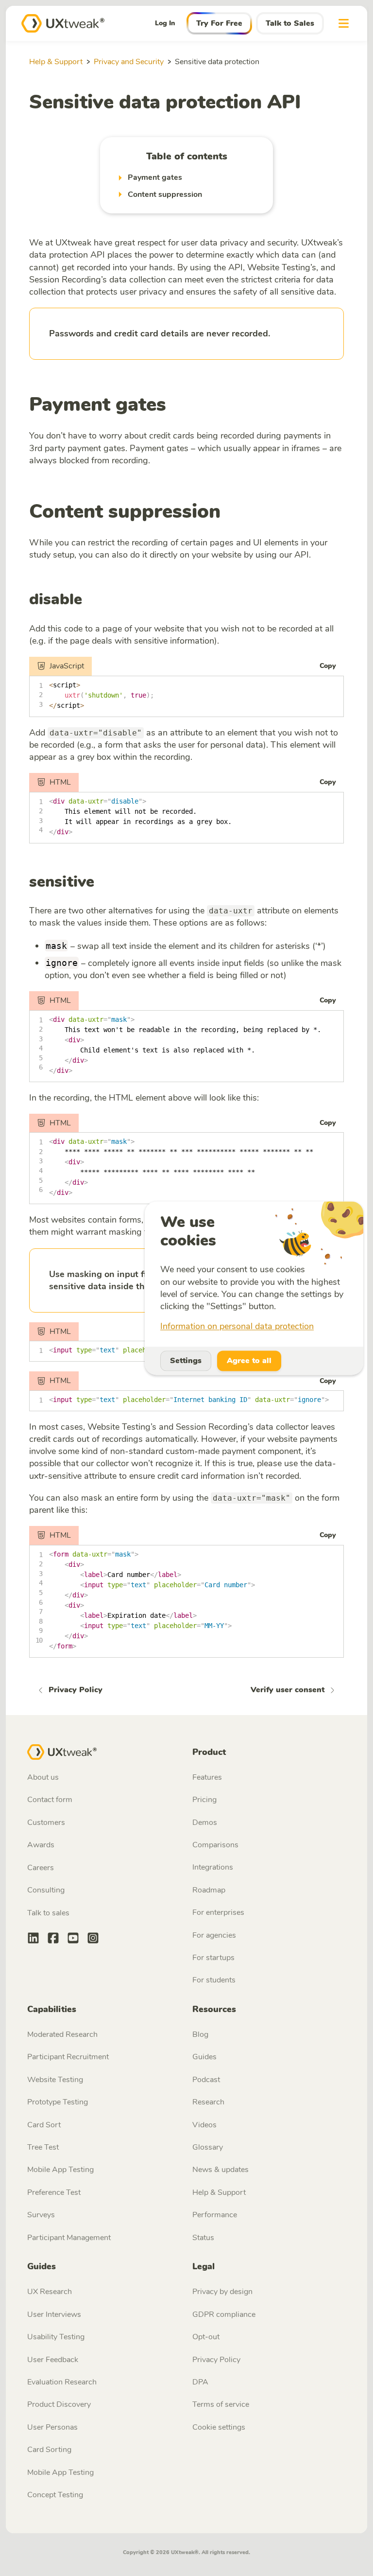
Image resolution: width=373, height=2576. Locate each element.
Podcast (206, 2080)
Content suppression (125, 511)
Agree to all (249, 1361)
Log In (165, 23)
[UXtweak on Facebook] (53, 1939)
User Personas (52, 2427)
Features (207, 1777)
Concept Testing (55, 2495)
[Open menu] (344, 23)
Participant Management (69, 2238)
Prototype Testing (58, 2102)
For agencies (214, 1935)
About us (43, 1777)
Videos (204, 2125)
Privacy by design (222, 2292)
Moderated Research (62, 2034)
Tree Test (43, 2147)
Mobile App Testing (60, 2170)
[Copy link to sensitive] (102, 883)
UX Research (50, 2292)
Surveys (41, 2215)
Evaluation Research (62, 2382)
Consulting (46, 1890)
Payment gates (98, 404)
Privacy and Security (129, 62)
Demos (205, 1822)
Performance (215, 2215)
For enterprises (218, 1912)
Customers (46, 1822)
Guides (204, 2057)
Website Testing (55, 2080)
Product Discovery (59, 2404)
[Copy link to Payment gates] (175, 407)
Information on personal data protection (237, 1327)
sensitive (62, 882)
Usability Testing (56, 2337)
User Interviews (54, 2314)
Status (203, 2238)
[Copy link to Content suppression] (229, 514)
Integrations (213, 1867)
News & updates (220, 2170)
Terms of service (221, 2404)
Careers (41, 1868)
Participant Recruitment (68, 2057)
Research (208, 2102)
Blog (200, 2034)
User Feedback (53, 2360)
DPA (200, 2382)
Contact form (50, 1800)
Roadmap (209, 1890)
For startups (213, 1958)
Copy (328, 666)
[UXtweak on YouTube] (73, 1939)
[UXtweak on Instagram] (93, 1939)
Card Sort (44, 2125)
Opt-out (206, 2337)
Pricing (204, 1800)
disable (56, 599)
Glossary (208, 2147)
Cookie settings (219, 2427)
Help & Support (56, 62)
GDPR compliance (224, 2314)
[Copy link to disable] (90, 601)
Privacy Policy (216, 2360)
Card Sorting (49, 2450)
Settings (186, 1361)
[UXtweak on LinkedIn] (33, 1939)
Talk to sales (48, 1913)
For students (214, 1980)
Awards (41, 1845)
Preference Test (54, 2192)
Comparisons (215, 1845)
